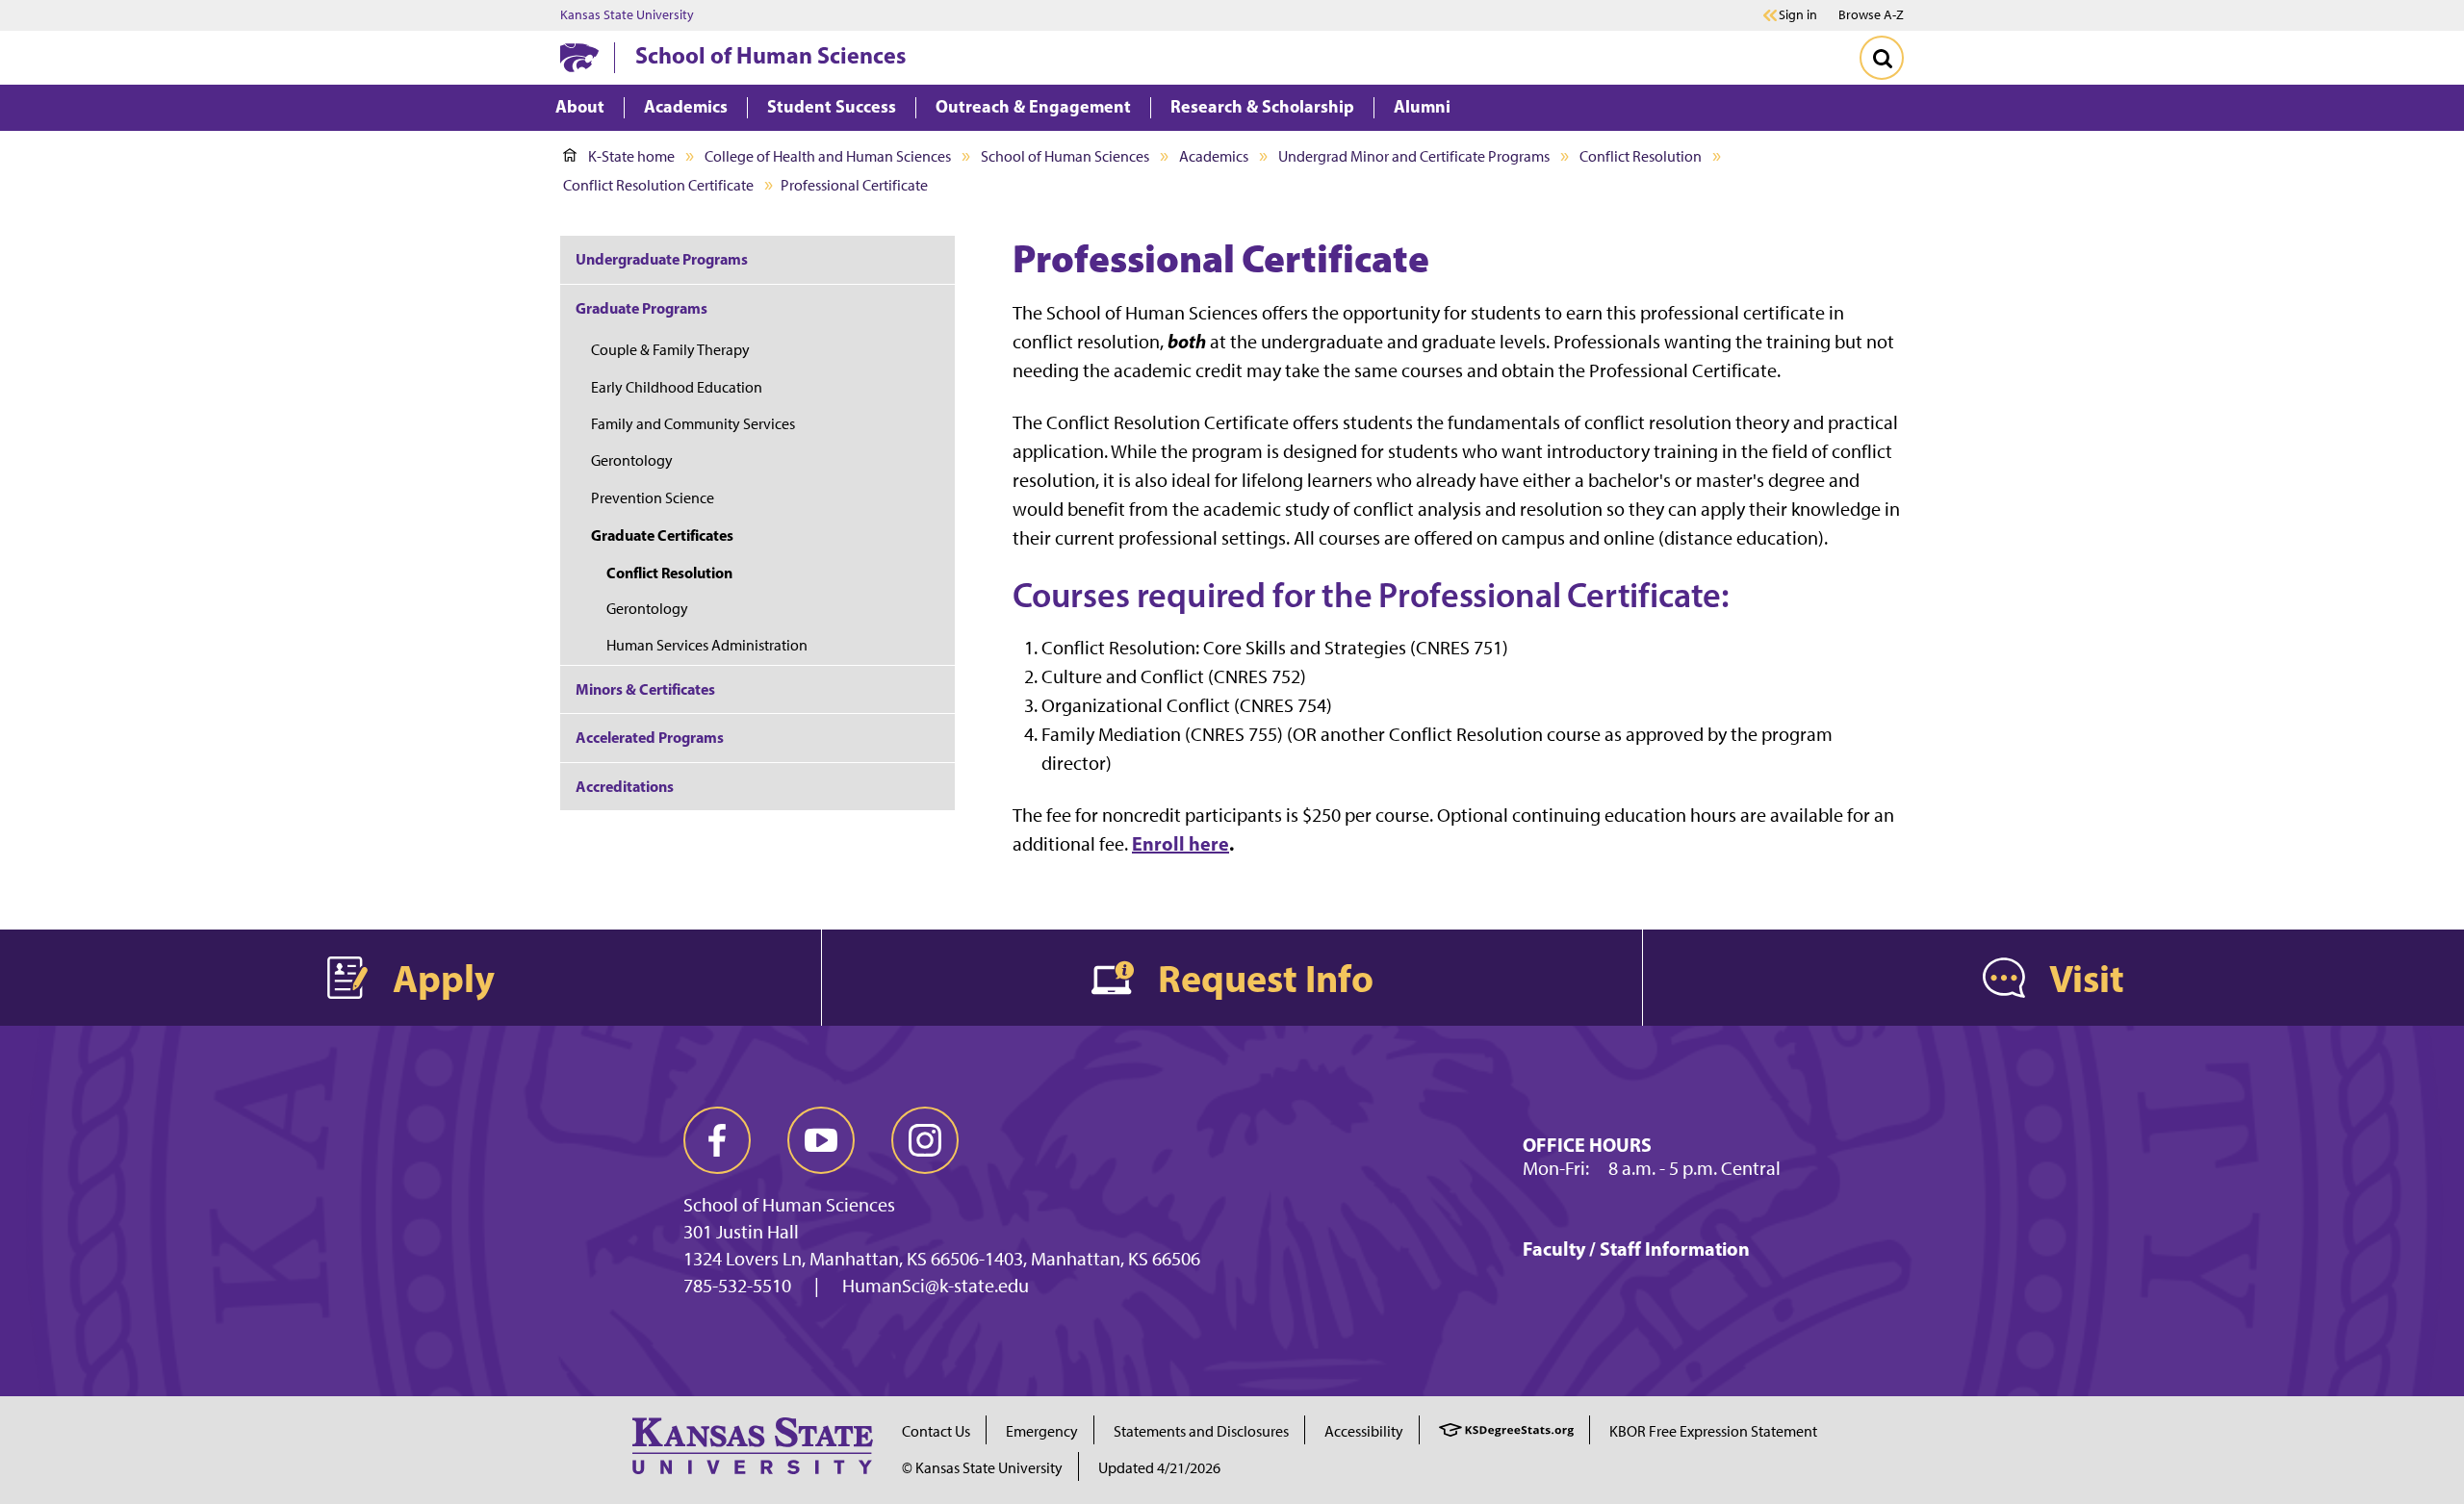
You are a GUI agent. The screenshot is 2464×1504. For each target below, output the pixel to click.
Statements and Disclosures (1201, 1431)
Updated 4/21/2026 (1159, 1468)
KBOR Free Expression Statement (1713, 1431)
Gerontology (632, 460)
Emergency (1042, 1431)
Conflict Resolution (1641, 156)
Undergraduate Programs (662, 259)
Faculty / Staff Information (1636, 1249)
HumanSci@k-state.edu (936, 1286)
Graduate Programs (642, 308)
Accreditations (625, 786)
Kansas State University (627, 15)
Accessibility (1364, 1431)
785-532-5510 (737, 1286)
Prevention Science (653, 498)
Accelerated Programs (650, 737)
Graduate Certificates (662, 535)
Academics (1214, 156)
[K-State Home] (579, 57)
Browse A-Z (1871, 15)
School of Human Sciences (770, 55)
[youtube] (821, 1140)
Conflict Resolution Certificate (658, 185)
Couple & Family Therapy (670, 350)
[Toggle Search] (1882, 58)
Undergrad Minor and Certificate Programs (1414, 156)
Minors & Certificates (645, 689)
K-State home (631, 156)
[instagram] (925, 1140)
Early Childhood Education (677, 387)
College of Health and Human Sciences (828, 156)
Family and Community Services (693, 424)
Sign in (1798, 15)
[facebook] (717, 1140)
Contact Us (936, 1431)
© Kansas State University (982, 1468)
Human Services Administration (707, 645)
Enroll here (1181, 843)
